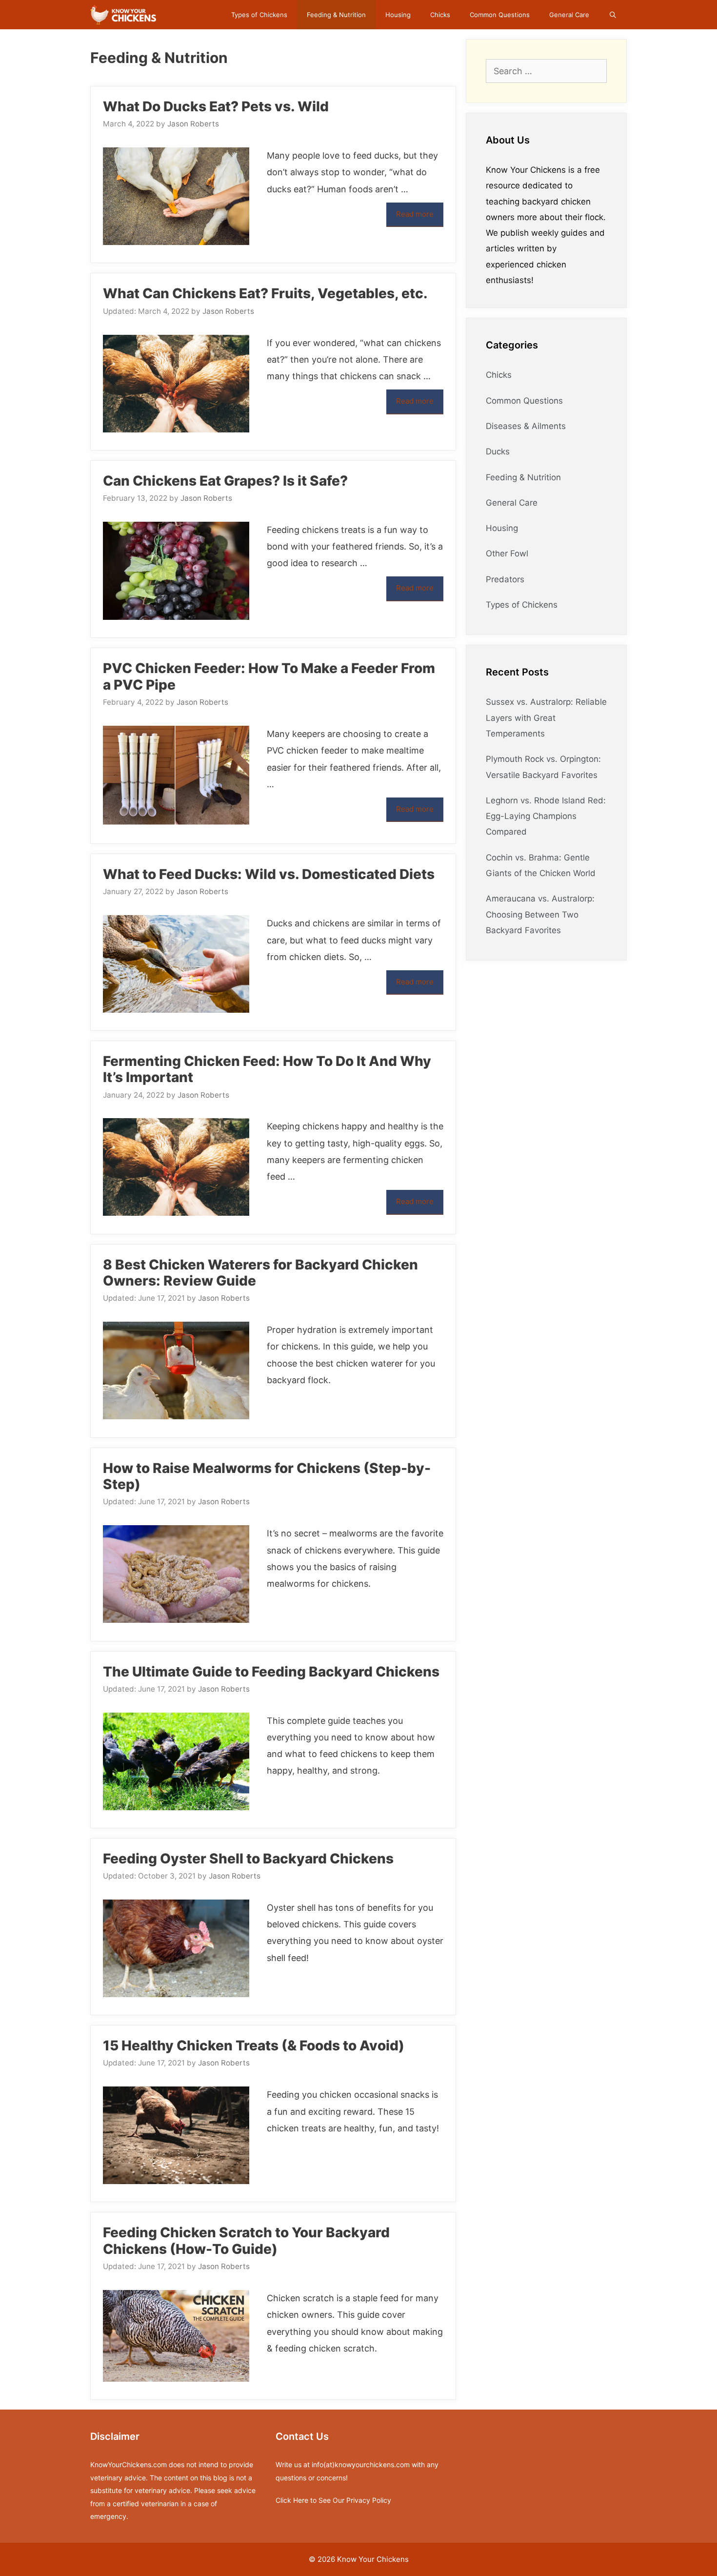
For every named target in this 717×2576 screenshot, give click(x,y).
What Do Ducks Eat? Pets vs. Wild (216, 106)
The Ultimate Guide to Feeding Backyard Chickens (271, 1672)
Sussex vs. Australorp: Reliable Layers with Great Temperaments (546, 718)
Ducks (498, 451)
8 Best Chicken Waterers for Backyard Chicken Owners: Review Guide (260, 1273)
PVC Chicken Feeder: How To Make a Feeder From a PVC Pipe (269, 676)
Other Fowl (507, 553)
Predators (505, 579)
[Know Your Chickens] (123, 15)
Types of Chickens (259, 15)
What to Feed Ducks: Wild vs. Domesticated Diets (269, 874)
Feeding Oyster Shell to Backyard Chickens (248, 1859)
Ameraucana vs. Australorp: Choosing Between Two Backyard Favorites (540, 914)
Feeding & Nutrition (336, 15)
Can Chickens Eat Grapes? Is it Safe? (225, 481)
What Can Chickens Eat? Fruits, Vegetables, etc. (265, 293)
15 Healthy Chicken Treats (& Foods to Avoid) (254, 2045)
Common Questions (500, 15)
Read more (415, 214)
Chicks (440, 15)
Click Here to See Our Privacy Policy (333, 2500)
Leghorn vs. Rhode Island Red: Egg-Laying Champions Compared (546, 816)
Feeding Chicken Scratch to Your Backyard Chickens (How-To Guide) (246, 2241)
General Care (569, 15)
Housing (398, 15)
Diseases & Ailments (526, 426)
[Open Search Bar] (613, 15)
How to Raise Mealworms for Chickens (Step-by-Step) (267, 1476)
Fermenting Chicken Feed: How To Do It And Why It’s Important (267, 1069)
